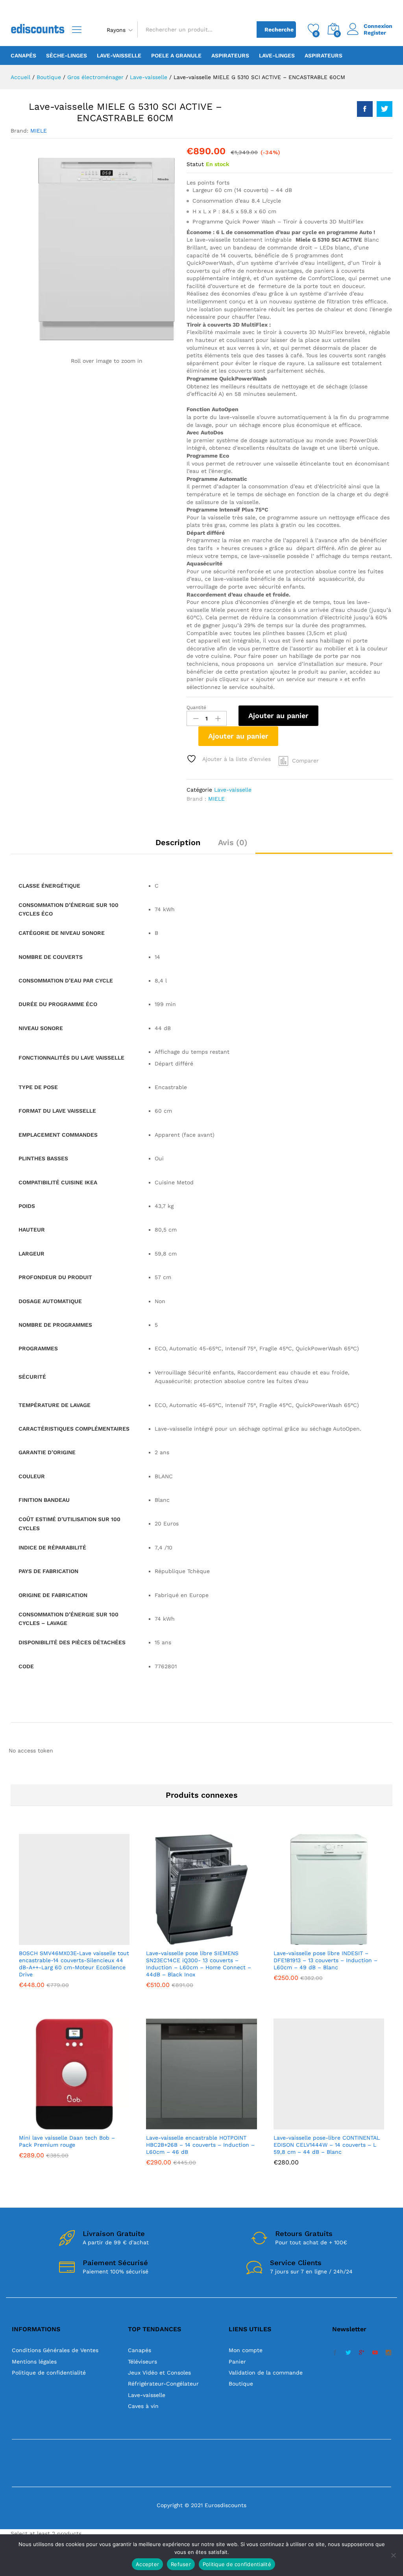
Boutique (241, 2384)
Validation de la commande (266, 2373)
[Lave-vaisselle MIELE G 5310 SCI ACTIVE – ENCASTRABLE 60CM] (365, 109)
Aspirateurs (230, 55)
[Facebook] (335, 2353)
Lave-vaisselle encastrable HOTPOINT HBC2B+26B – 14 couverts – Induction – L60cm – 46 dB (200, 2145)
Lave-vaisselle (119, 55)
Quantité (196, 707)
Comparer (305, 761)
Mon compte (246, 2350)
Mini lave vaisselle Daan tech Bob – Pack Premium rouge (67, 2141)
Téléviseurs (142, 2362)
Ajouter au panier (278, 716)
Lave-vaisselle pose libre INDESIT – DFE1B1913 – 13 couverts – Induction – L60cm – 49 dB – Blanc (325, 1960)
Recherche (279, 30)
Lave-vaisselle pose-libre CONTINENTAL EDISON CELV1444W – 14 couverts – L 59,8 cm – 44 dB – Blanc (327, 2145)
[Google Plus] (362, 2353)
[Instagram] (388, 2353)
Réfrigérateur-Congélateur (163, 2384)
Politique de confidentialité (49, 2373)
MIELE (39, 131)
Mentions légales (34, 2362)
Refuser (181, 2564)
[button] (55, 1940)
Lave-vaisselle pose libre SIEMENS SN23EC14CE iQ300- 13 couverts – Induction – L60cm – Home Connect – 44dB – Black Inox (199, 1964)
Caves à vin (143, 2406)
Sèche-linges (67, 55)
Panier (237, 2362)
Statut (195, 164)
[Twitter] (348, 2353)
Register (375, 33)
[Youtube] (375, 2353)
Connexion (378, 26)
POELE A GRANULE (176, 55)
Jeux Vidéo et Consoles (159, 2373)
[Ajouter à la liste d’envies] (91, 1940)
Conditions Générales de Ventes (55, 2350)
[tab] (178, 846)
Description (178, 842)
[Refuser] (393, 2555)
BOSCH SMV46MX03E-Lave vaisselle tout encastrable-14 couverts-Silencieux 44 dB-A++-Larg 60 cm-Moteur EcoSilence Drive (74, 1964)
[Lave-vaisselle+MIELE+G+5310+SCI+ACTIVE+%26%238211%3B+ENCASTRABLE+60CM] (385, 109)
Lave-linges (277, 55)
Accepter (147, 2564)
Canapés (23, 55)
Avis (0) (233, 842)
